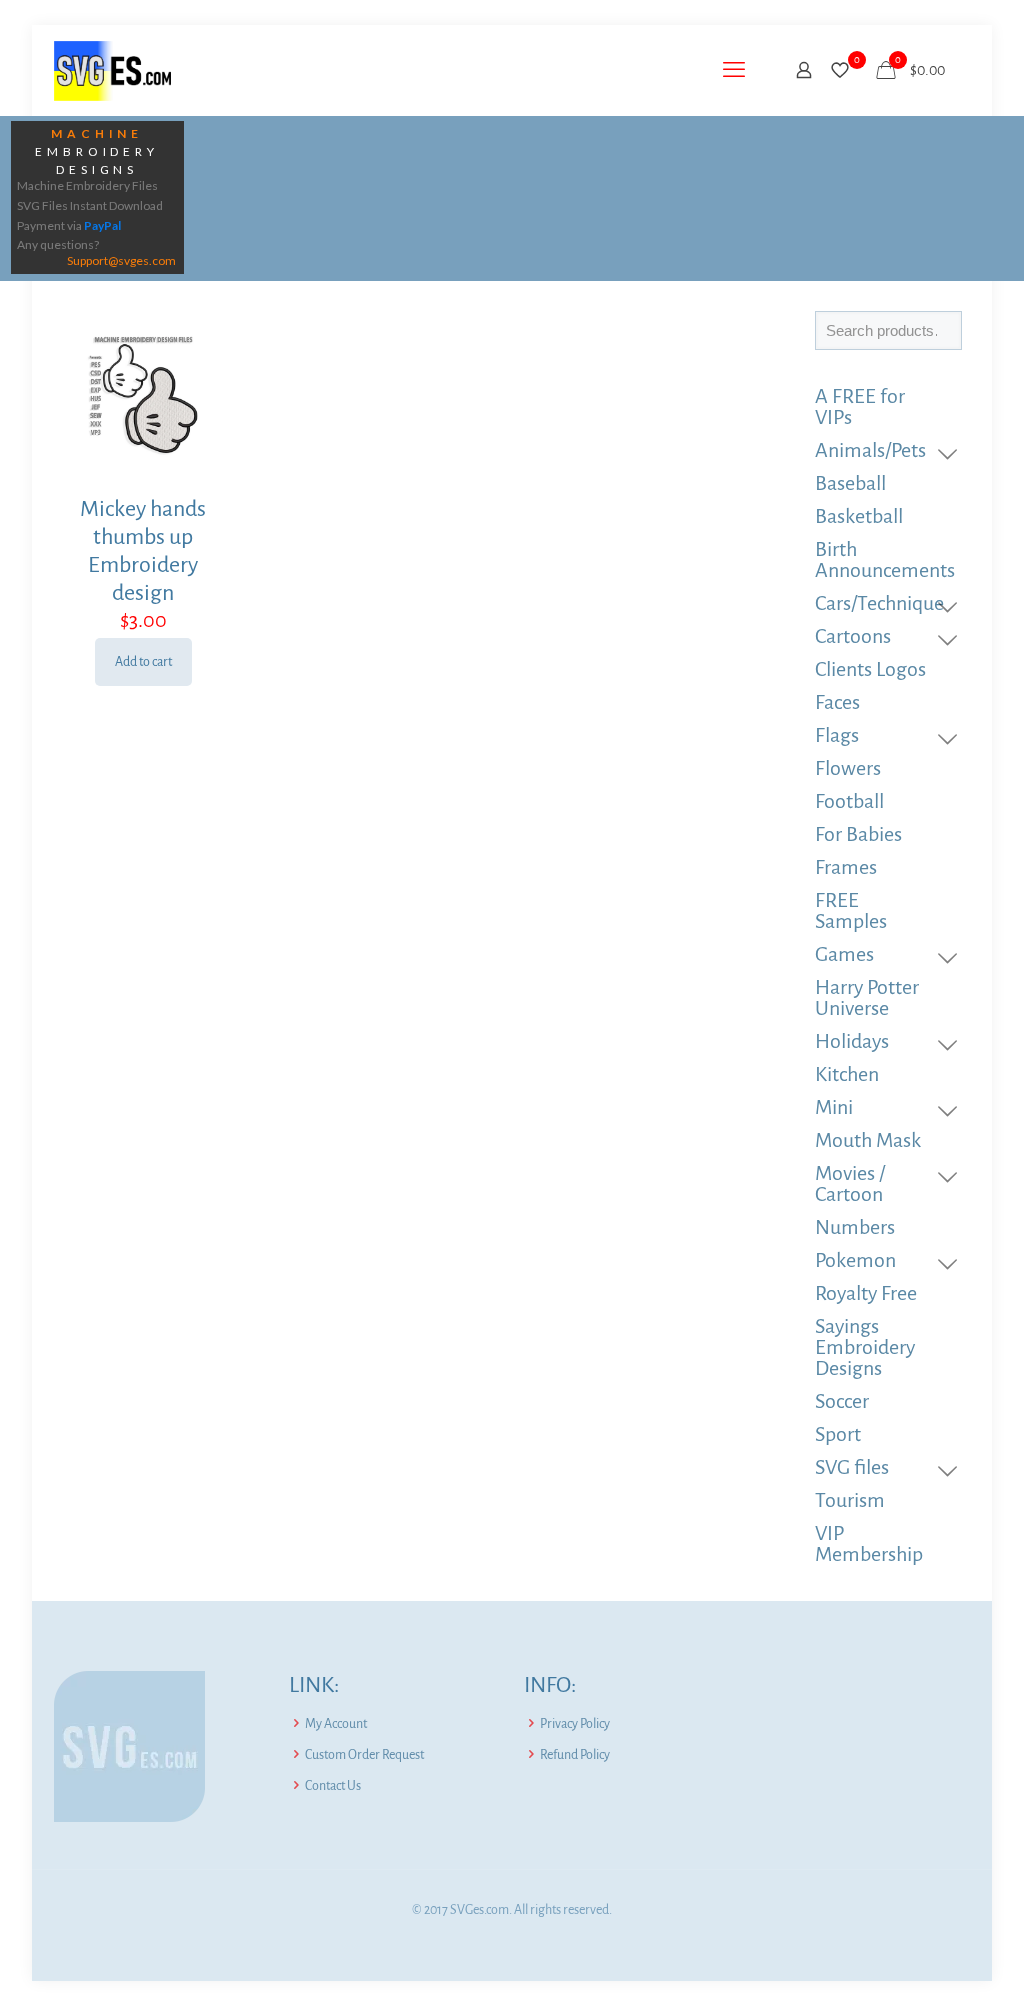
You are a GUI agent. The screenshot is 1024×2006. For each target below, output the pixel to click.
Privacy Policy (575, 1724)
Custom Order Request (364, 1755)
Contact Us (333, 1786)
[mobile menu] (734, 70)
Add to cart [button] (143, 662)
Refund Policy (575, 1755)
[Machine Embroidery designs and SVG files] (112, 70)
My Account (336, 1724)
